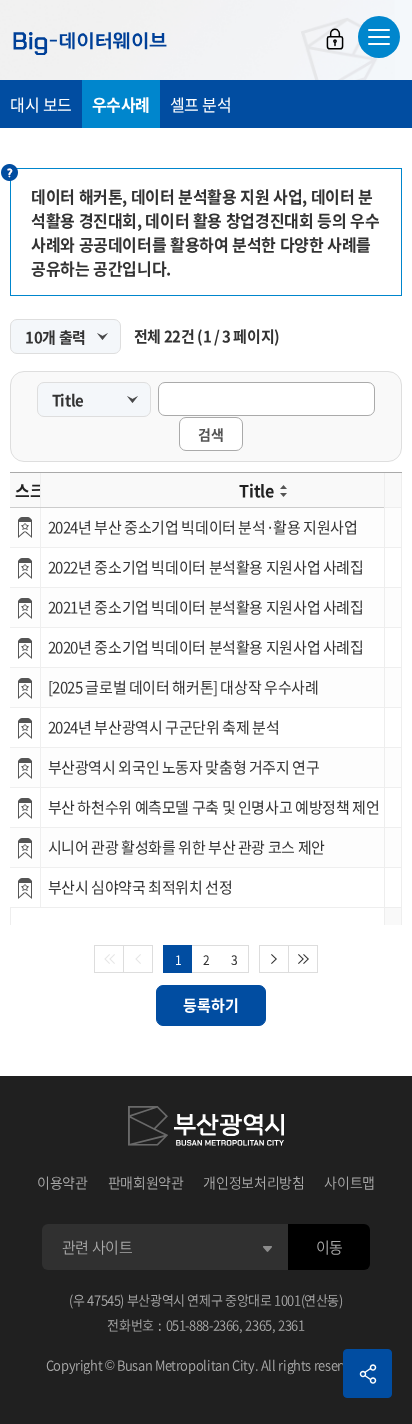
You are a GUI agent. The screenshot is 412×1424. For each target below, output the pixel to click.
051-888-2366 (203, 1324)
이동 (329, 1247)
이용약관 (62, 1182)
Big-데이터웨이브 (90, 43)
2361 (291, 1324)
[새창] (206, 1129)
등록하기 (211, 1005)
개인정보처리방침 (253, 1182)
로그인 (335, 39)
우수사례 (121, 104)
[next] (274, 959)
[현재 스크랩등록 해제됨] (25, 527)
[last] (303, 959)
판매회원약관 (146, 1182)
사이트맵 (349, 1182)
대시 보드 (41, 104)
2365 (258, 1324)
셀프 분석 (201, 104)
